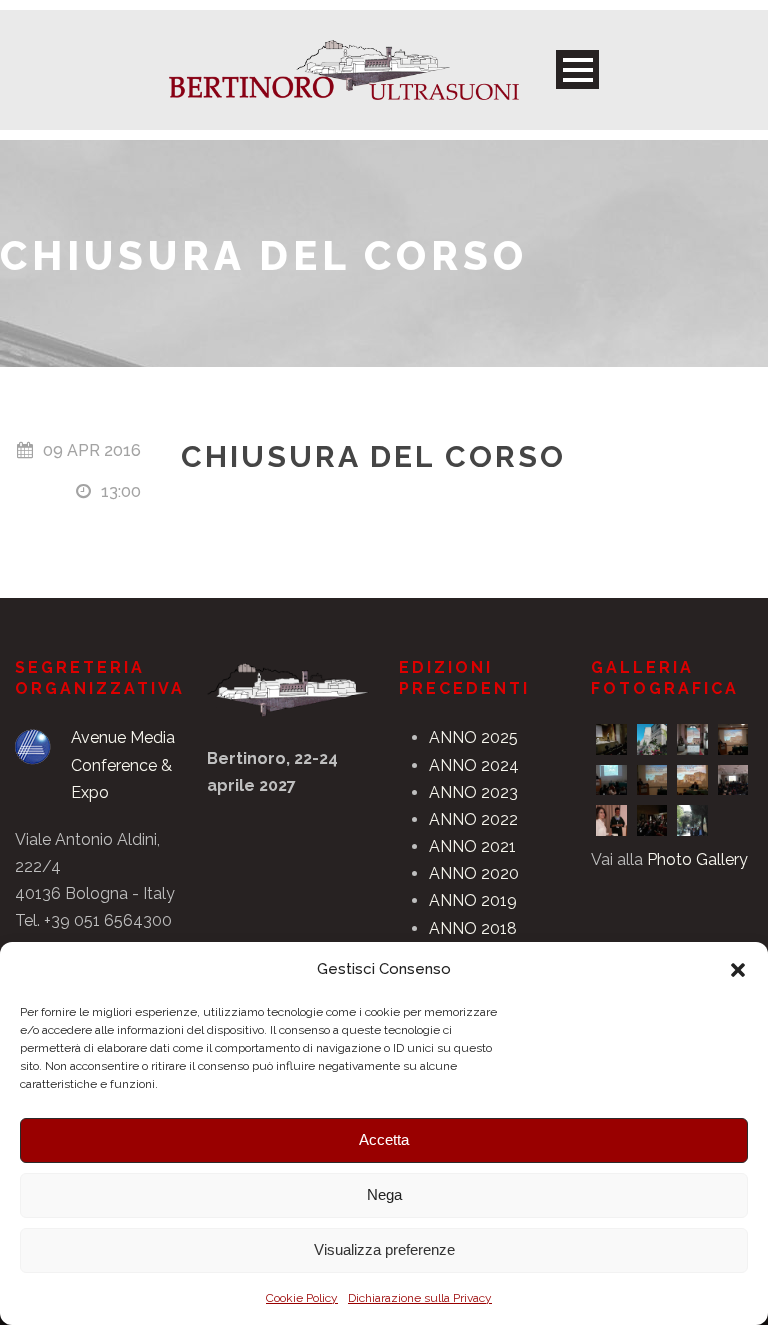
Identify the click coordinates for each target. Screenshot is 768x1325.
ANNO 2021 (472, 846)
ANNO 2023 (473, 792)
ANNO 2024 (474, 765)
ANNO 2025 (473, 737)
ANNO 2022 (473, 819)
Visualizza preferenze (384, 1249)
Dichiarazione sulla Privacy (420, 1298)
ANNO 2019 (473, 900)
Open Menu (577, 69)
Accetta (384, 1139)
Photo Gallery (697, 859)
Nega (384, 1194)
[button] (738, 970)
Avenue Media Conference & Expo (123, 764)
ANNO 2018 (473, 928)
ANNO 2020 (474, 873)
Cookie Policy (302, 1298)
